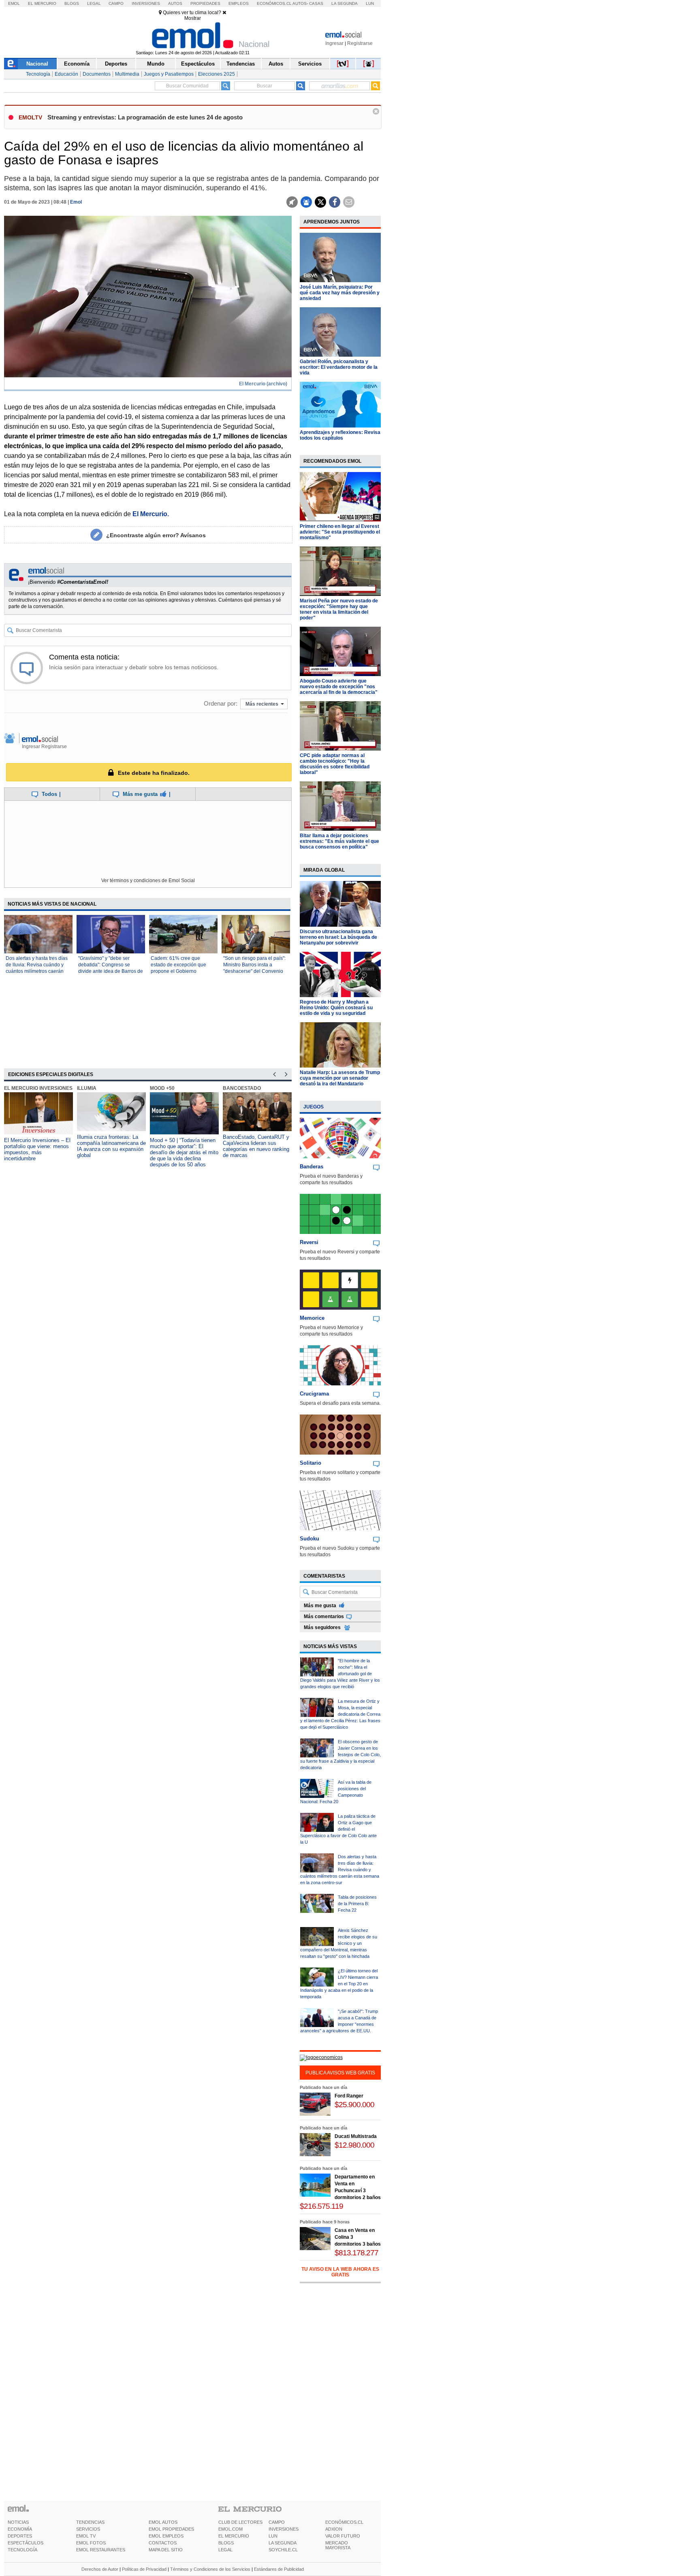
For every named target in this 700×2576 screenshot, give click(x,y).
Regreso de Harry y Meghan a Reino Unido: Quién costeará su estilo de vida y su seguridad (336, 1008)
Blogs (72, 3)
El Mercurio (42, 3)
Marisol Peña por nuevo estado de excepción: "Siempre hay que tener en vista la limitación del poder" (339, 609)
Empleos (239, 3)
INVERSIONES (284, 2529)
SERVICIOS (88, 2529)
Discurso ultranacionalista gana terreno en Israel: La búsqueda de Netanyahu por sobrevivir (338, 937)
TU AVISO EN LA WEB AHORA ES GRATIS (340, 2272)
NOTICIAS (18, 2522)
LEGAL (225, 2550)
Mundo (156, 64)
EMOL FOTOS (91, 2543)
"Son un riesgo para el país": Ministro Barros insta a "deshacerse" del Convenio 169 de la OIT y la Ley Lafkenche (254, 971)
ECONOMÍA (20, 2529)
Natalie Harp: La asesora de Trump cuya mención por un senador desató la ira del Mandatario (340, 1078)
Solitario (311, 1463)
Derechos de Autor (100, 2569)
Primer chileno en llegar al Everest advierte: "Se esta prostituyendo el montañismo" (340, 532)
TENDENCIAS (90, 2522)
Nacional (37, 64)
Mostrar (193, 18)
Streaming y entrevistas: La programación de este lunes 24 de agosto (145, 117)
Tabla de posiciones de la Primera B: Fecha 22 (357, 1904)
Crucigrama (314, 1394)
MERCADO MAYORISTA (338, 2545)
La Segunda (345, 3)
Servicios (310, 64)
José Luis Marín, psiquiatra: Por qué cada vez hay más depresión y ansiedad (340, 293)
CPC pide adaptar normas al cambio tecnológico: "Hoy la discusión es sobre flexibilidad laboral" (335, 764)
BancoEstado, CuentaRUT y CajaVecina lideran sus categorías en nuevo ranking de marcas (256, 1146)
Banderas (312, 1167)
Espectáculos (198, 64)
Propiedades (205, 3)
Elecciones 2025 (217, 74)
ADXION (334, 2529)
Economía (77, 64)
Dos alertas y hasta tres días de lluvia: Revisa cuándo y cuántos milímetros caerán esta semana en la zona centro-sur (37, 971)
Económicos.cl (274, 3)
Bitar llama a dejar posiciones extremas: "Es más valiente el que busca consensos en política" (339, 841)
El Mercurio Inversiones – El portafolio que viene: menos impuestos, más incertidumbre (37, 1149)
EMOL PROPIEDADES (171, 2529)
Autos (175, 3)
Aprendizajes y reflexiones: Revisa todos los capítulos (340, 435)
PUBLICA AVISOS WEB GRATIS (340, 2073)
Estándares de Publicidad (279, 2569)
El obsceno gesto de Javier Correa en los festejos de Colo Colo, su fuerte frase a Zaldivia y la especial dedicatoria (340, 1755)
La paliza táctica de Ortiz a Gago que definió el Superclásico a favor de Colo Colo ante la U (338, 1829)
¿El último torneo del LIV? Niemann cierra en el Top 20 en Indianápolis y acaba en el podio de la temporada (339, 1984)
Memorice (312, 1318)
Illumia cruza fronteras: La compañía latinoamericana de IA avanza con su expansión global (111, 1146)
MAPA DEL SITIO (166, 2550)
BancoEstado (242, 1088)
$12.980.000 (354, 2145)
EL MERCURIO (234, 2536)
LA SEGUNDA (283, 2543)
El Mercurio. (151, 514)
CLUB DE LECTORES (240, 2522)
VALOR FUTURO (343, 2536)
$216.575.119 (321, 2206)
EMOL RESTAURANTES (101, 2550)
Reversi (309, 1242)
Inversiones (146, 3)
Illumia (87, 1088)
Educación (66, 74)
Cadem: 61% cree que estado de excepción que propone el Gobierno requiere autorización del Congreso (178, 971)
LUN (273, 2536)
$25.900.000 (354, 2105)
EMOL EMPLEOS (166, 2536)
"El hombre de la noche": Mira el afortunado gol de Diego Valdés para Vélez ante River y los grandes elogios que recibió (340, 1674)
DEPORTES (20, 2536)
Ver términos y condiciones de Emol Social (148, 881)
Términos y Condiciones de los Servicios (210, 2569)
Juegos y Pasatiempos (169, 74)
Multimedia (127, 74)
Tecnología (38, 74)
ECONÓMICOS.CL (344, 2522)
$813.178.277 (356, 2253)
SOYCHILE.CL (283, 2550)
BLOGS (226, 2543)
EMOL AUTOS (163, 2522)
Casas (316, 3)
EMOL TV (86, 2536)
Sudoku (309, 1539)
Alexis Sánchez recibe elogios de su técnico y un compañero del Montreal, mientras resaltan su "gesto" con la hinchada (339, 1943)
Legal (94, 3)
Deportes (116, 64)
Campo (116, 3)
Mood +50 (162, 1088)
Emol (14, 3)
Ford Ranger (349, 2096)
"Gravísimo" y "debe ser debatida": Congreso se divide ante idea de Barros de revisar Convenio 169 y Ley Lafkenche (111, 971)
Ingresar (334, 43)
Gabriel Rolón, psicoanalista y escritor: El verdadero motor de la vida (339, 367)
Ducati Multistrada (356, 2136)
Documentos (97, 74)
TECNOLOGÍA (22, 2550)
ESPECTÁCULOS (26, 2543)
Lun (370, 3)
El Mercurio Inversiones (38, 1088)
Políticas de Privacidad (144, 2569)
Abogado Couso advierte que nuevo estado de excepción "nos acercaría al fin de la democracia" (339, 687)
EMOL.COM (230, 2529)
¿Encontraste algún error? (156, 535)
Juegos (314, 1107)
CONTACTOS (163, 2543)
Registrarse (360, 43)
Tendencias (241, 64)
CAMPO (277, 2522)
